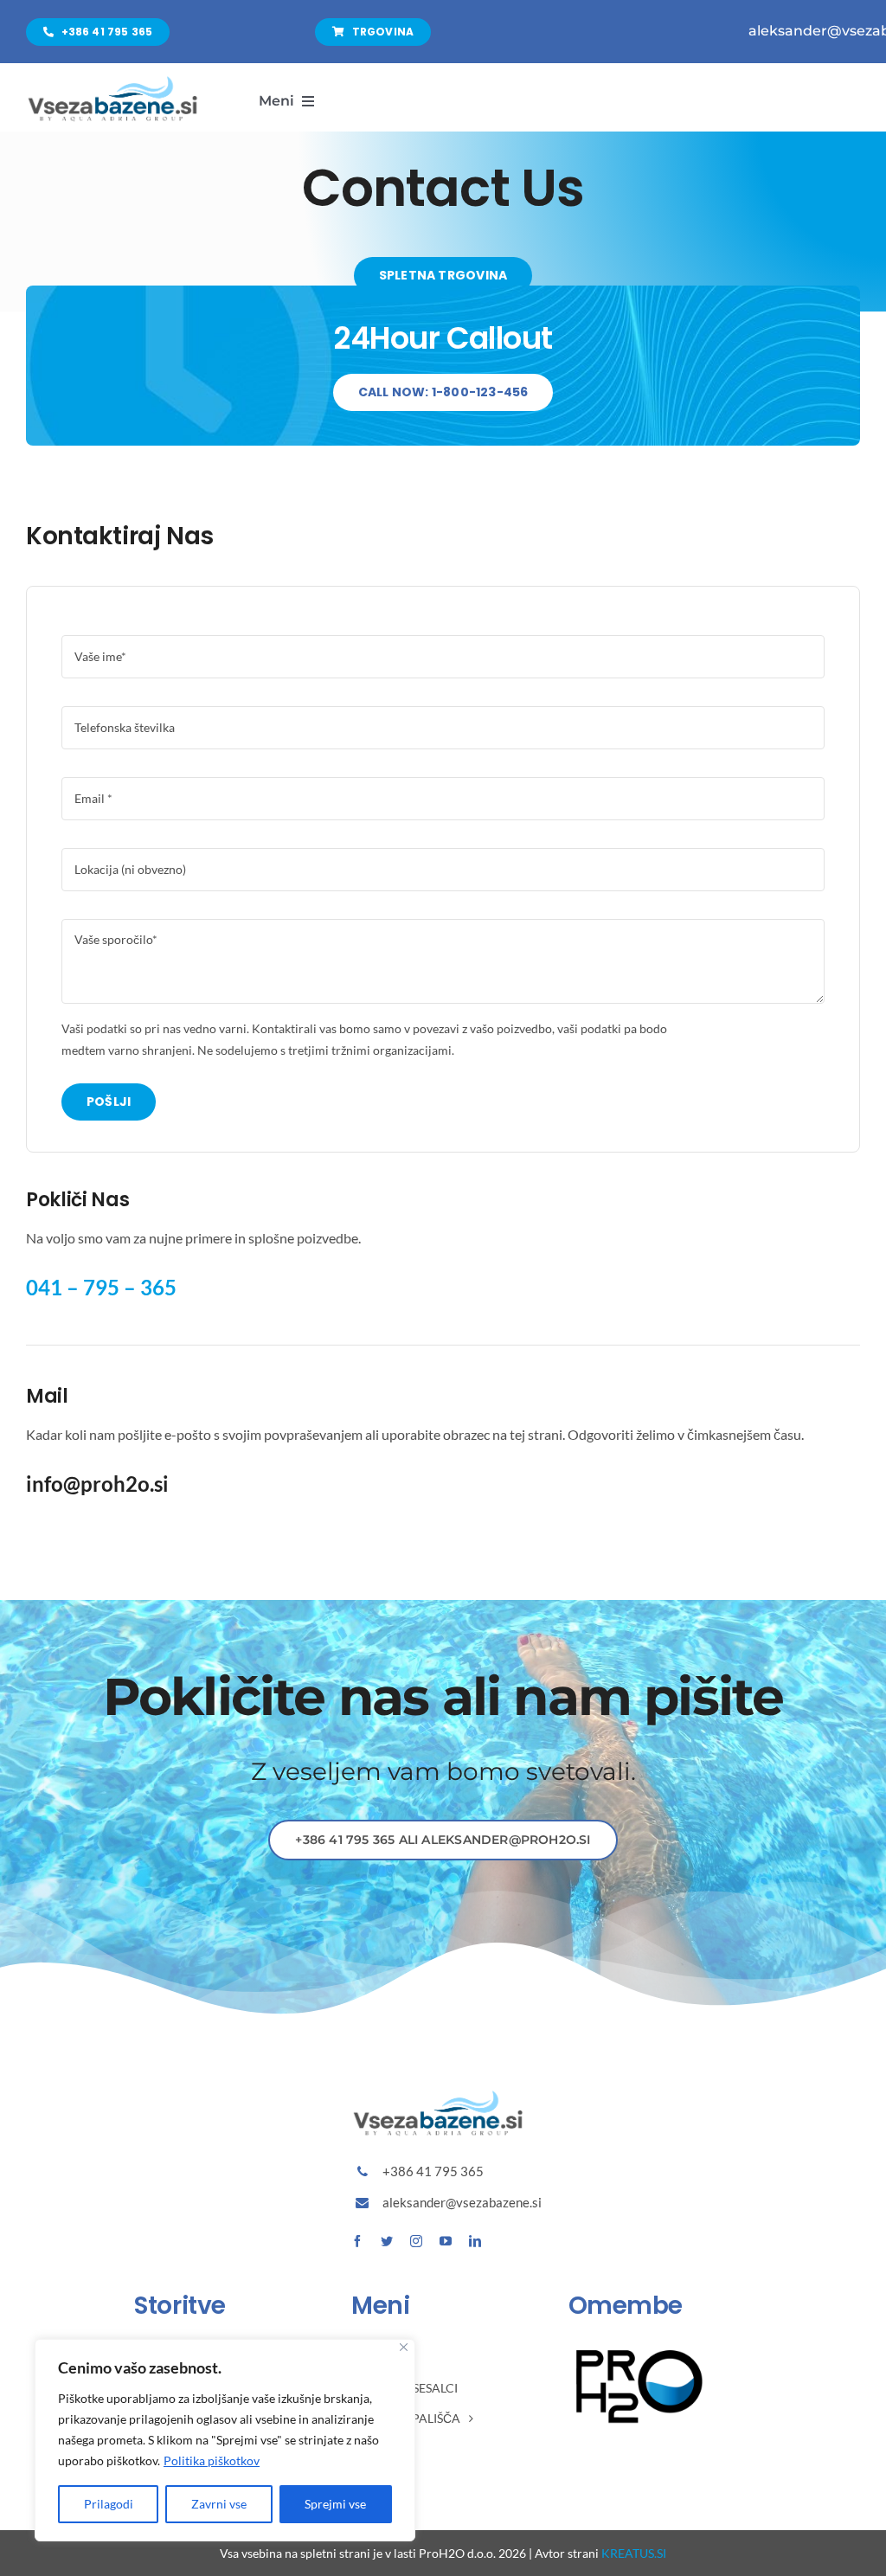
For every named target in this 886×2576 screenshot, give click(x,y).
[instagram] (416, 2241)
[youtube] (446, 2241)
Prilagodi (109, 2504)
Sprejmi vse (335, 2504)
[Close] (404, 2347)
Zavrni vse (219, 2504)
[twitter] (387, 2241)
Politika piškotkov (212, 2460)
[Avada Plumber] (112, 81)
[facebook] (357, 2241)
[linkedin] (475, 2241)
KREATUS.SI (634, 2553)
